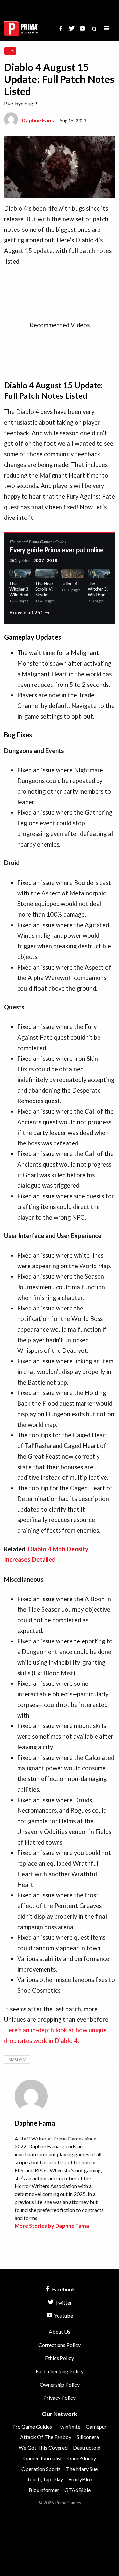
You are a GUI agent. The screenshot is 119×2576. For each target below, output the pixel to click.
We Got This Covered (43, 2448)
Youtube (63, 2316)
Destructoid (87, 2448)
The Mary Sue (82, 2469)
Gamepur (96, 2426)
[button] (107, 29)
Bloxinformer (44, 2490)
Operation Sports (41, 2469)
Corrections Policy (59, 2345)
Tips (10, 51)
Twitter (63, 2302)
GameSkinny (82, 2458)
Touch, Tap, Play (45, 2479)
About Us (59, 2331)
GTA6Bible (78, 2490)
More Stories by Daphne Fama (52, 2226)
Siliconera (88, 2437)
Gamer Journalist (43, 2458)
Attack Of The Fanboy (46, 2437)
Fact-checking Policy (60, 2371)
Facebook (63, 2289)
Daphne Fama (39, 120)
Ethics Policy (59, 2358)
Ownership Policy (60, 2384)
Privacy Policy (59, 2398)
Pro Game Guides (32, 2426)
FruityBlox (80, 2479)
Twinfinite (69, 2426)
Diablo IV (17, 2060)
